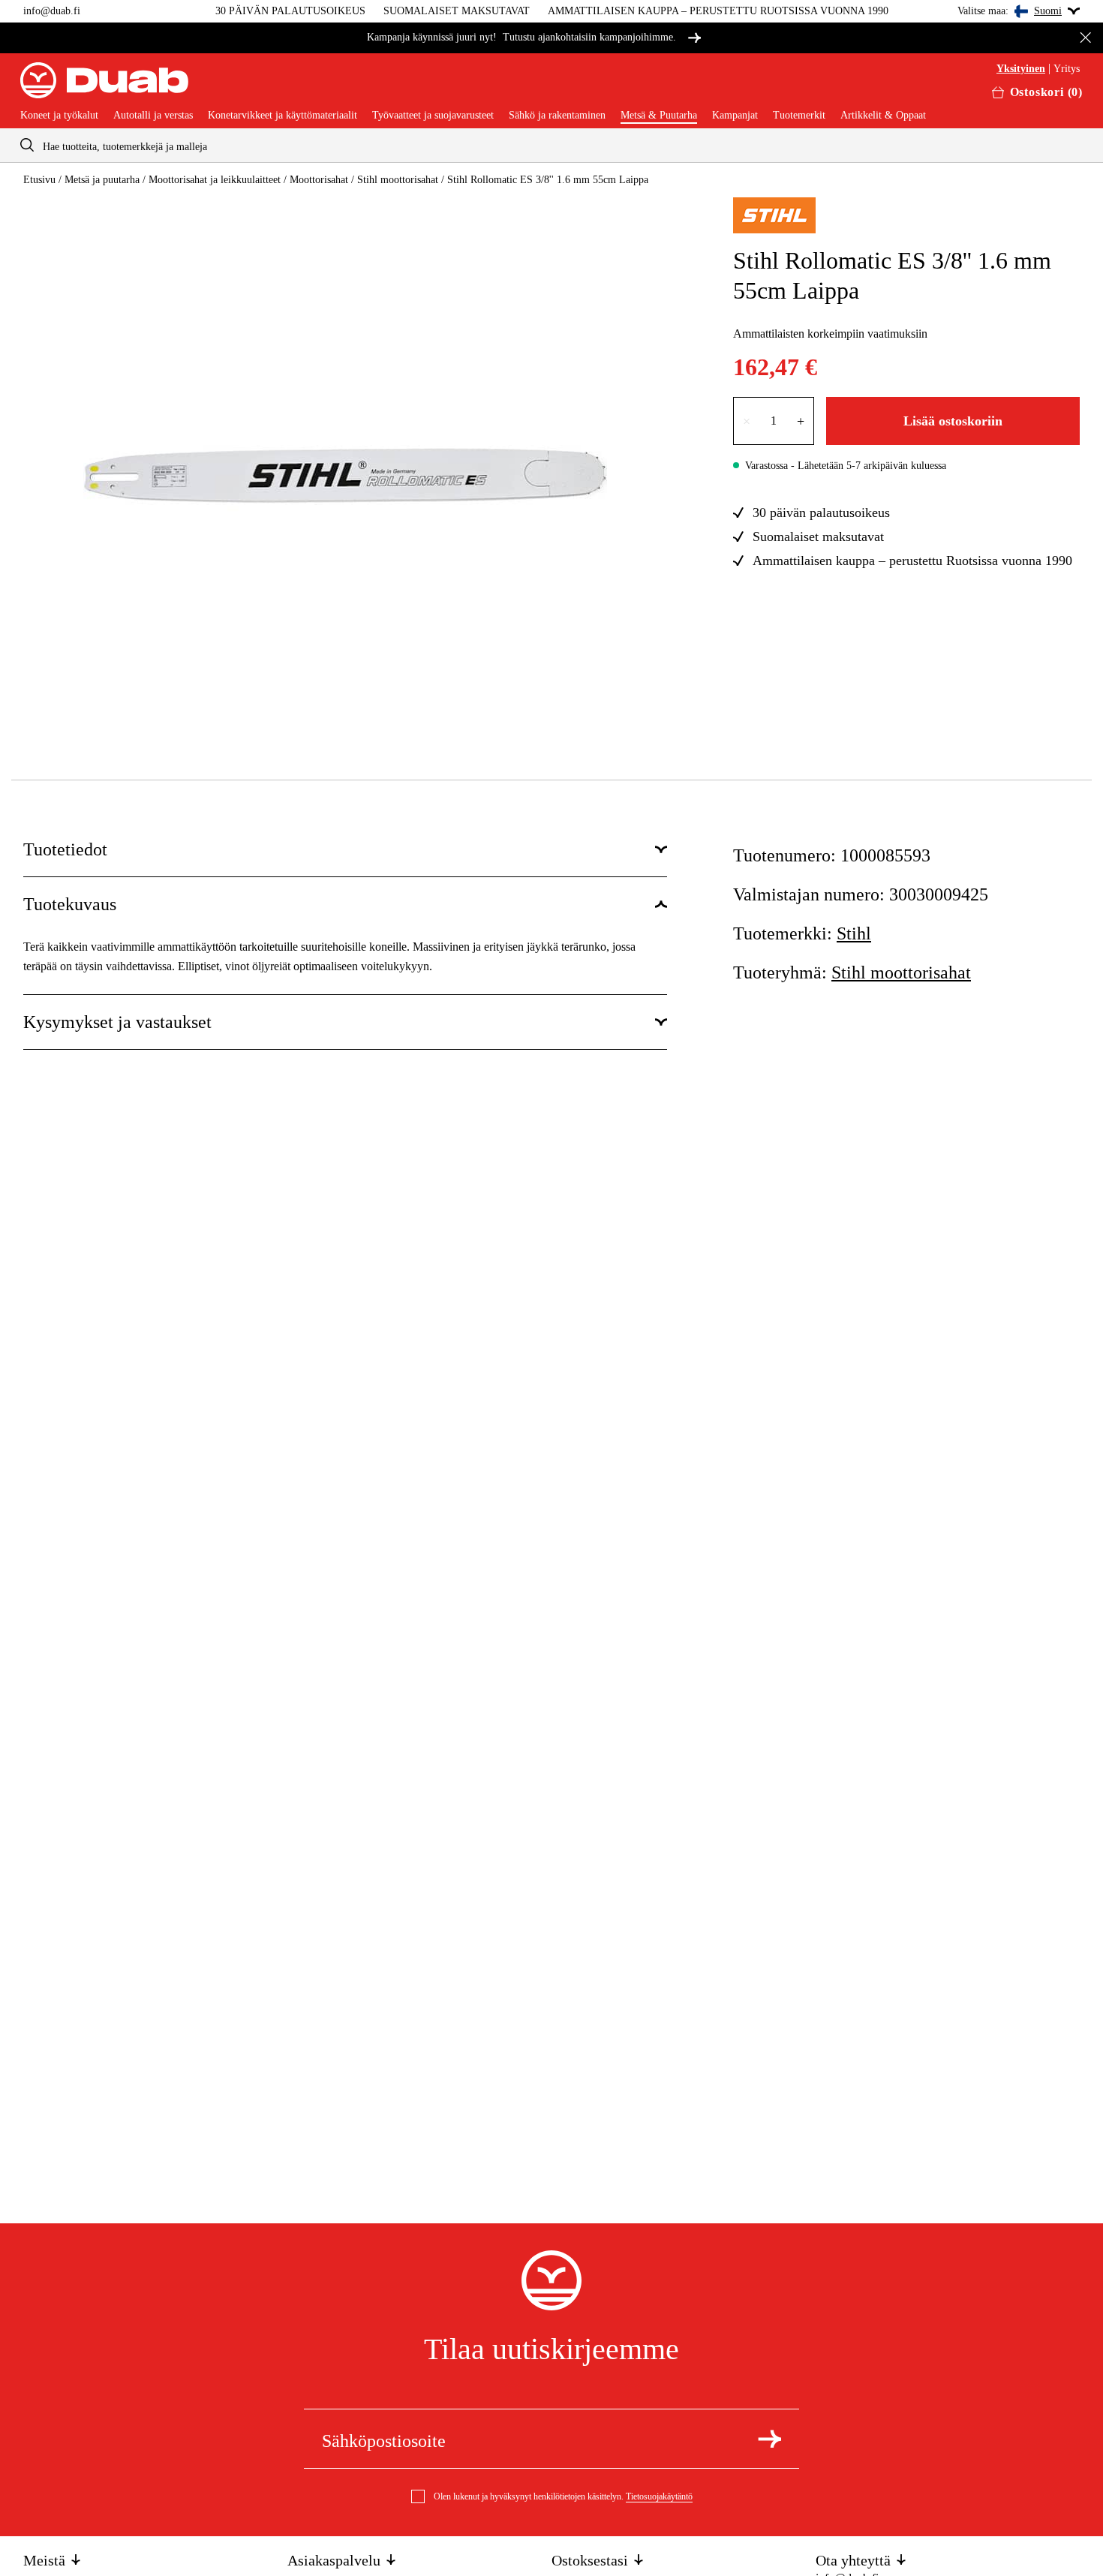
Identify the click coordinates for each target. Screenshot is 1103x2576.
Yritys (1067, 69)
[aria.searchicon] (27, 145)
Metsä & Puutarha (659, 116)
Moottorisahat (319, 180)
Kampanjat (735, 116)
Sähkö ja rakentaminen (557, 116)
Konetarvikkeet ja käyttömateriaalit (283, 116)
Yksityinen (1021, 69)
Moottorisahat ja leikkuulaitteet (215, 180)
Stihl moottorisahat (398, 180)
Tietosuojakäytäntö (659, 2496)
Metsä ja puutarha (102, 180)
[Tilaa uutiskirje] (769, 2439)
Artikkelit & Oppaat (883, 116)
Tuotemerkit (799, 116)
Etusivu (39, 180)
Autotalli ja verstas (153, 116)
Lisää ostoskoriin (953, 421)
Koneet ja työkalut (59, 116)
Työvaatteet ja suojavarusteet (433, 116)
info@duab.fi (52, 11)
